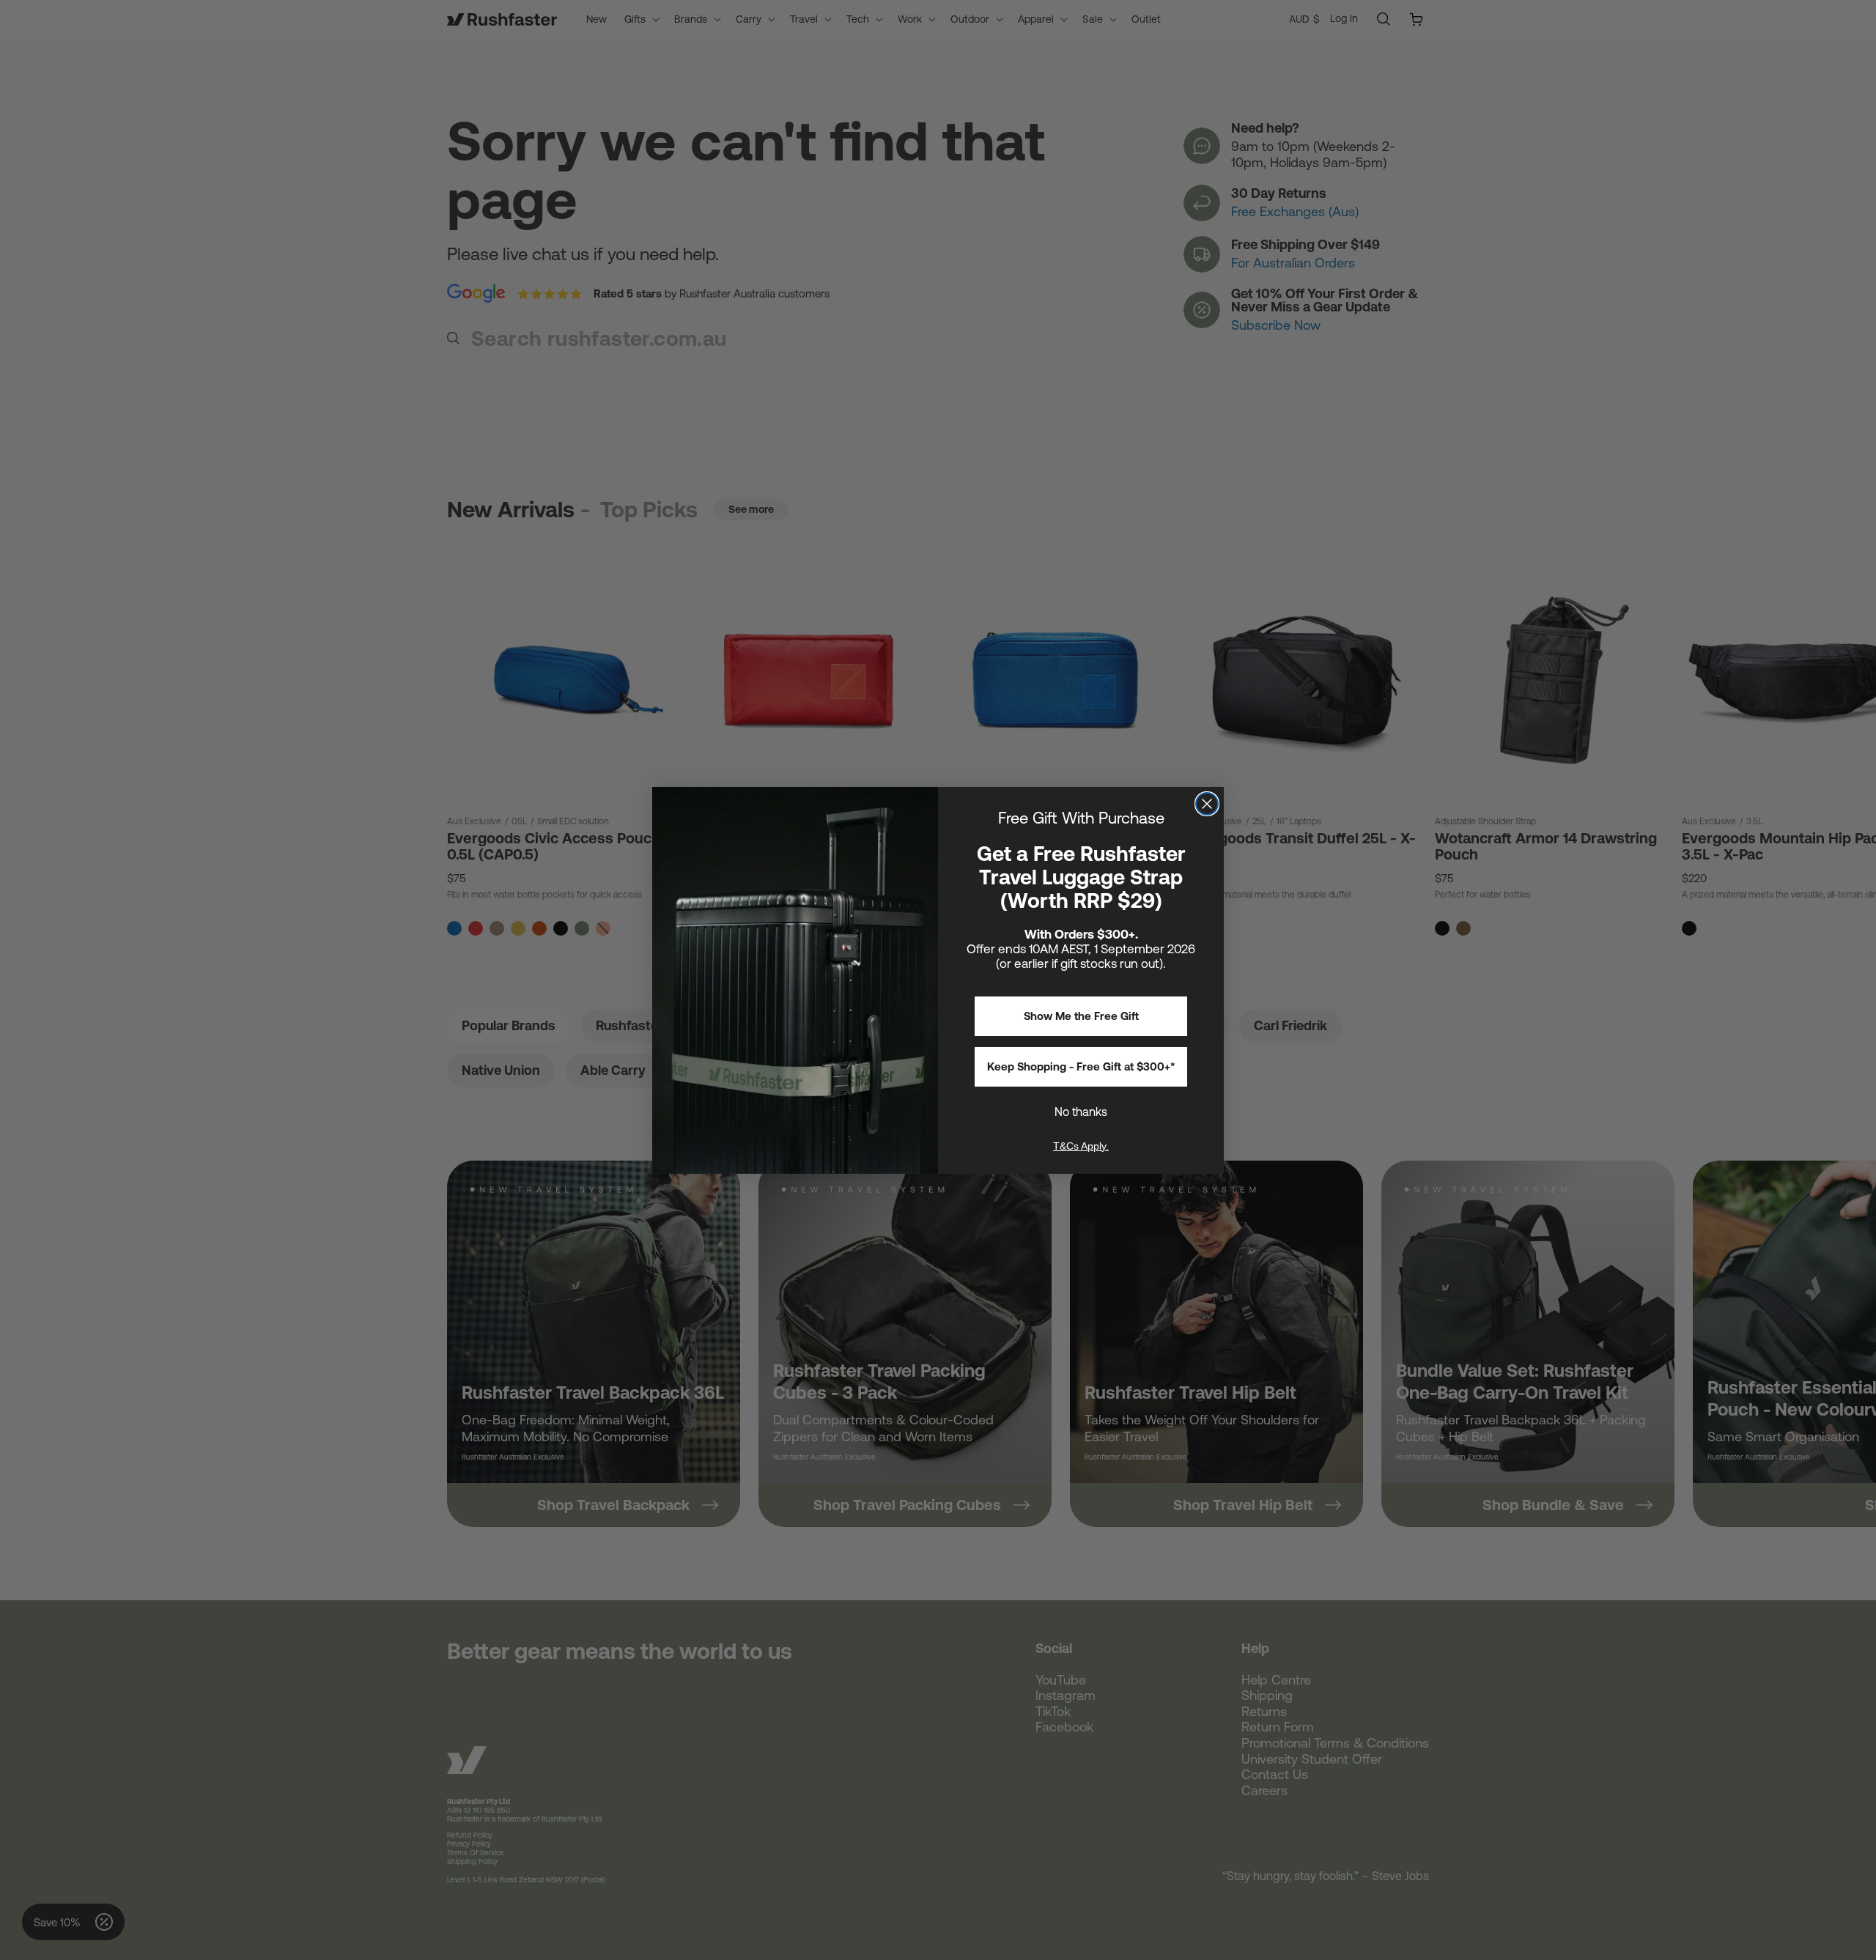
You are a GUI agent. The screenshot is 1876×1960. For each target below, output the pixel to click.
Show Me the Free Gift (1081, 1016)
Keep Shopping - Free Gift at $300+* (1081, 1066)
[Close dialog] (1207, 804)
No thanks (1081, 1112)
